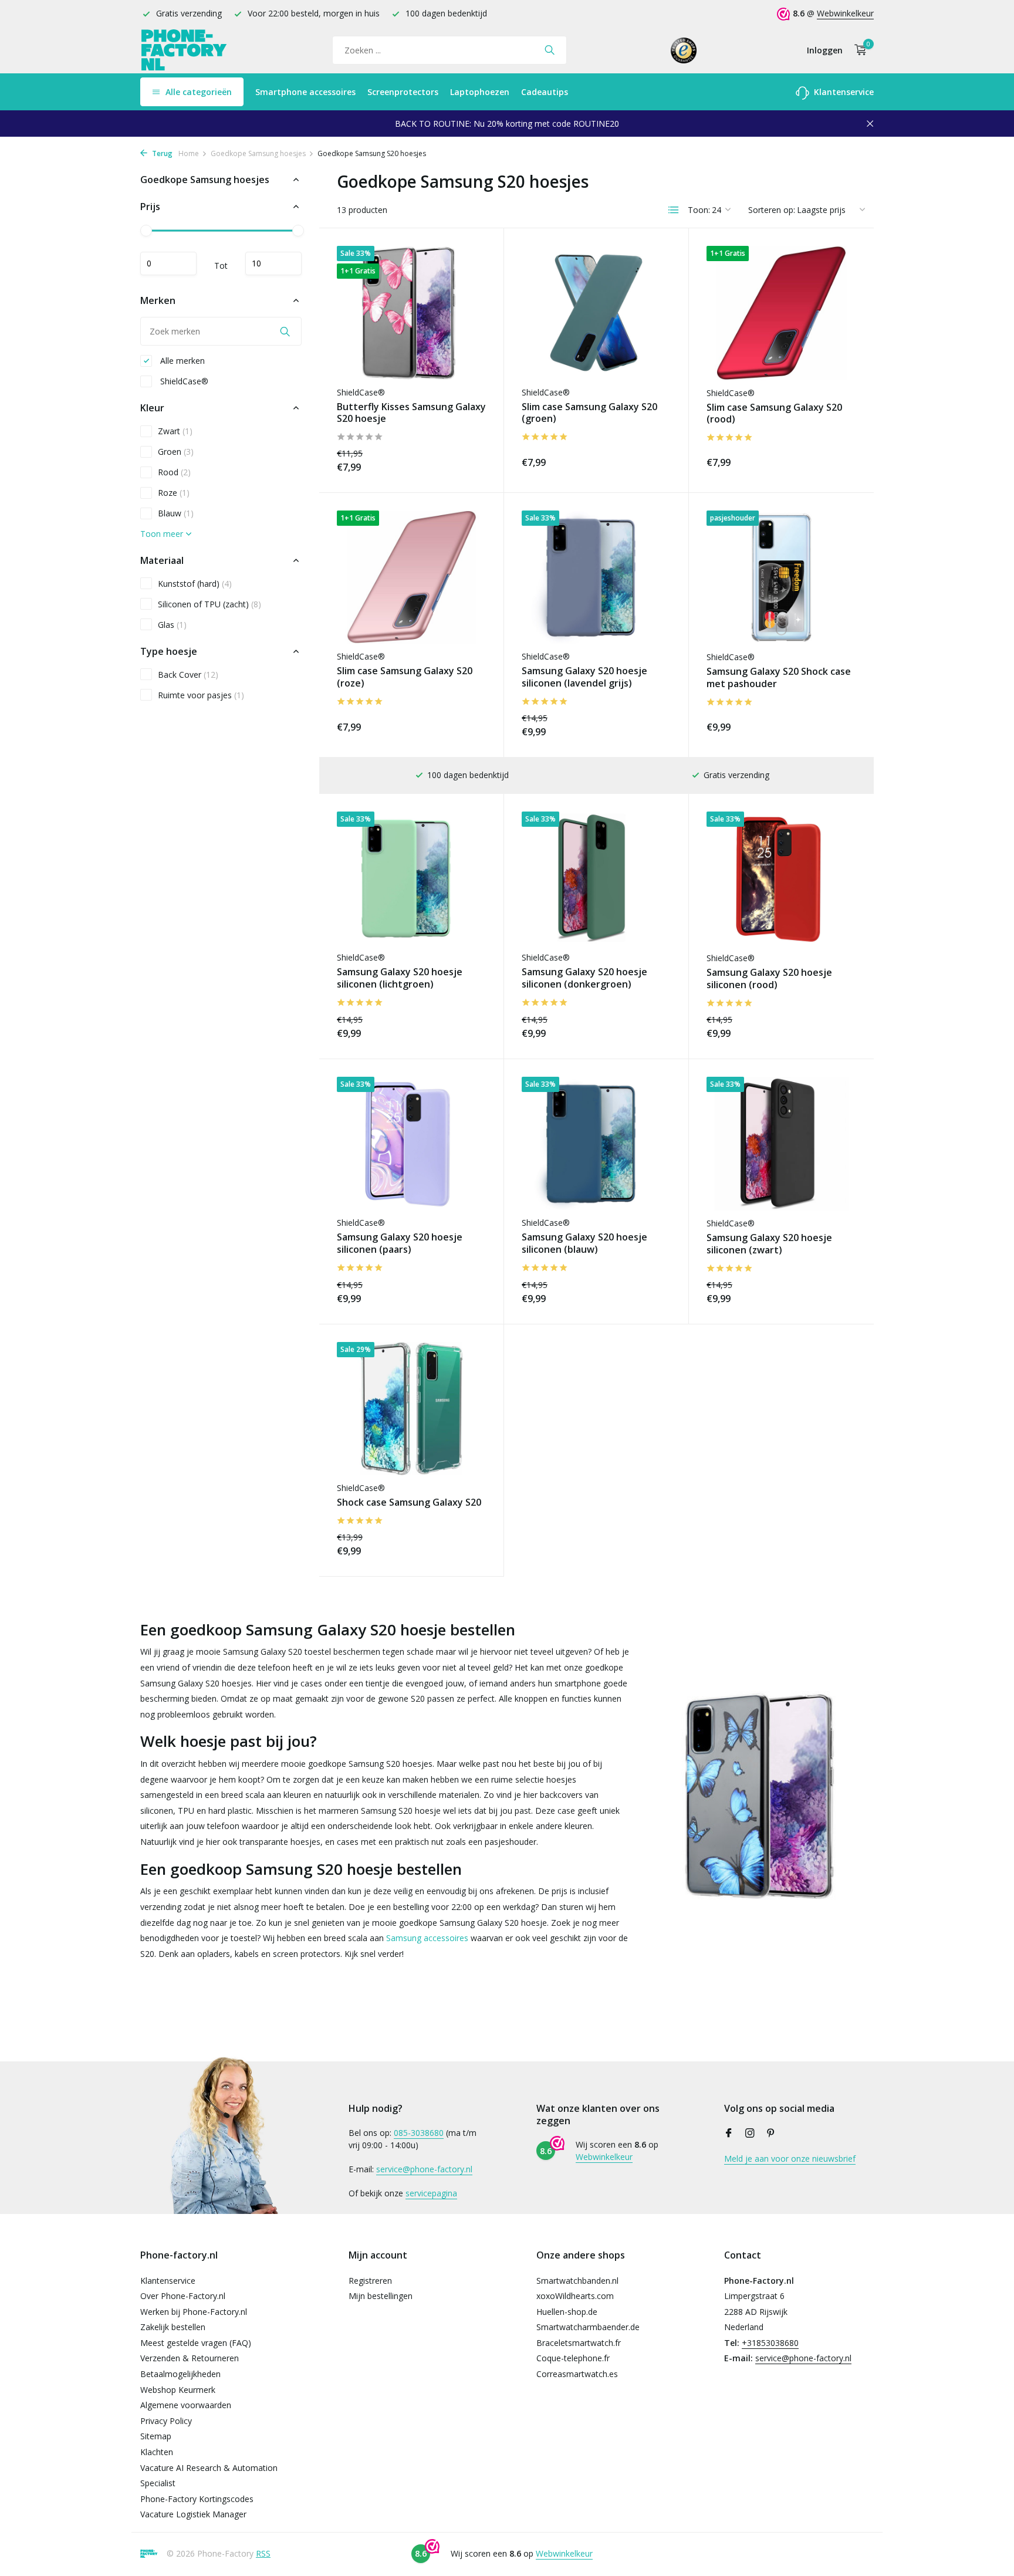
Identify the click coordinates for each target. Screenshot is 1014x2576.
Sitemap (156, 2436)
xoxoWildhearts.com (575, 2296)
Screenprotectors (403, 92)
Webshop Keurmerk (178, 2390)
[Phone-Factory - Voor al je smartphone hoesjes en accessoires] (184, 50)
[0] (858, 50)
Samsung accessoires (427, 1938)
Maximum (273, 263)
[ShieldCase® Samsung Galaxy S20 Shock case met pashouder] (781, 577)
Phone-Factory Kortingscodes (197, 2499)
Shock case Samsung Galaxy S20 (409, 1502)
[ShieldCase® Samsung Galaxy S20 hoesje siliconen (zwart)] (781, 1144)
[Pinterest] (771, 2134)
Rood (174, 472)
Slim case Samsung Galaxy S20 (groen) (589, 413)
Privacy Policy (166, 2421)
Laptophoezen (480, 92)
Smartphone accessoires (305, 92)
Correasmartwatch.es (577, 2374)
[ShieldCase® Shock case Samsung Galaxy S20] (411, 1409)
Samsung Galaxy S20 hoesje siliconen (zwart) (769, 1244)
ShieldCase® (183, 381)
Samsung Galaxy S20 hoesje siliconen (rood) (769, 979)
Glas (172, 625)
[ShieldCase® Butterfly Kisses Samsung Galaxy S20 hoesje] (411, 312)
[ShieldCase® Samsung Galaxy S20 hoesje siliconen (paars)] (411, 1143)
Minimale (168, 263)
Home (189, 153)
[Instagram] (750, 2134)
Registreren (370, 2281)
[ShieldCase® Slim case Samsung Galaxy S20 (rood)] (781, 313)
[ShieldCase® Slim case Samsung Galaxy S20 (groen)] (596, 312)
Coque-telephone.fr (573, 2358)
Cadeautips (545, 92)
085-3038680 (419, 2133)
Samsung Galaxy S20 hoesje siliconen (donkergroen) (584, 978)
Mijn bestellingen (381, 2296)
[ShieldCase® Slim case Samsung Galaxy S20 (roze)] (411, 577)
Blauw (176, 513)
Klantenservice (843, 92)
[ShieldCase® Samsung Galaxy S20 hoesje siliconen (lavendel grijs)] (596, 577)
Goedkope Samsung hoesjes (258, 153)
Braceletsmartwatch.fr (579, 2343)
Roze (174, 493)
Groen (176, 452)
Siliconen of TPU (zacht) (209, 604)
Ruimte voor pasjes (201, 695)
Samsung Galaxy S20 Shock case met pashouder (779, 678)
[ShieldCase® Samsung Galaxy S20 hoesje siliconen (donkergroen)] (596, 878)
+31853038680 (770, 2343)
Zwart (175, 431)
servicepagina (431, 2193)
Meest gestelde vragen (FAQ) (196, 2343)
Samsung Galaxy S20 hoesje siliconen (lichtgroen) (400, 978)
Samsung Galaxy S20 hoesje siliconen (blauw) (584, 1243)
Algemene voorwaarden (186, 2405)
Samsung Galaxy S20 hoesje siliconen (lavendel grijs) (584, 677)
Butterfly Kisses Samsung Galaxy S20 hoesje (411, 413)
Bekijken (830, 1027)
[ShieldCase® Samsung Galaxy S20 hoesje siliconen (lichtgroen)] (411, 878)
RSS (263, 2553)
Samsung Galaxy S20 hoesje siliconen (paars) (400, 1243)
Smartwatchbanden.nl (577, 2281)
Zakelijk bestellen (173, 2327)
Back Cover (188, 675)
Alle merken (181, 361)
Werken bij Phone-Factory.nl (194, 2312)
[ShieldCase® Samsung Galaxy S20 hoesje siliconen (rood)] (781, 878)
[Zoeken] (550, 50)
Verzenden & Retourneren (190, 2358)
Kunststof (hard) (195, 584)
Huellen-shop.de (567, 2312)
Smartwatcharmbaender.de (588, 2327)
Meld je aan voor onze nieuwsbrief (790, 2159)
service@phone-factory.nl (424, 2169)
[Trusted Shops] (684, 50)
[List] (674, 210)
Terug (161, 153)
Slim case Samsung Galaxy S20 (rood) (774, 414)
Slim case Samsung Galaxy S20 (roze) (405, 677)
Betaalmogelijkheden (180, 2374)
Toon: (699, 210)
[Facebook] (729, 2134)
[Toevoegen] (465, 460)
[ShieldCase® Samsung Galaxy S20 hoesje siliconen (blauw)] (596, 1143)
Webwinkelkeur (845, 13)
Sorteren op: (772, 210)
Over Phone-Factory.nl (183, 2296)
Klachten (157, 2452)
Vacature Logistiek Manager (193, 2514)
